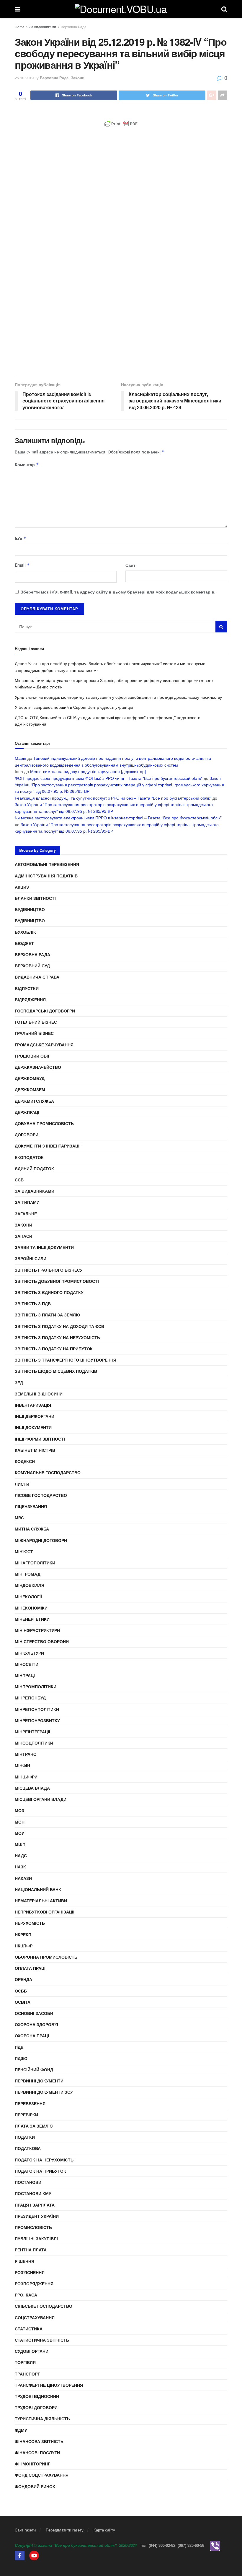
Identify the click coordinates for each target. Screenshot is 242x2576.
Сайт (130, 565)
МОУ (19, 1833)
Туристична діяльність (42, 2419)
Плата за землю (34, 2126)
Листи (22, 1484)
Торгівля (25, 2362)
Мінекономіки (31, 1608)
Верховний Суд (32, 966)
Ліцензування (31, 1506)
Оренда (23, 1979)
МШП (20, 1844)
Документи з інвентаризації (48, 1146)
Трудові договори (36, 2407)
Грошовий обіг (32, 1056)
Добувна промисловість (44, 1123)
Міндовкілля (30, 1585)
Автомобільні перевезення (47, 864)
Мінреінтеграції (32, 1732)
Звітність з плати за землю (47, 1315)
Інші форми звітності (40, 1439)
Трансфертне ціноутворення (49, 2385)
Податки (25, 2137)
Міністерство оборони (42, 1641)
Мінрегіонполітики (37, 1709)
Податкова (28, 2148)
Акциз (22, 887)
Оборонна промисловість (46, 1957)
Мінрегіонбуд (30, 1698)
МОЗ (19, 1810)
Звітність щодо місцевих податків (56, 1371)
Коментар (27, 464)
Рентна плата (31, 2250)
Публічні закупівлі (36, 2238)
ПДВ (19, 2047)
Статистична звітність (42, 2340)
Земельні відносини (39, 1394)
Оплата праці (30, 1968)
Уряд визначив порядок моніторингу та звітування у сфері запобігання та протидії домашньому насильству (118, 697)
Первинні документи (39, 2081)
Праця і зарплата (35, 2205)
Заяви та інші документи (44, 1247)
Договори (27, 1135)
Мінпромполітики (36, 1686)
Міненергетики (32, 1619)
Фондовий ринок (35, 2486)
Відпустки (27, 988)
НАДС (21, 1855)
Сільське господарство (44, 2306)
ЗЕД (19, 1382)
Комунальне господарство (48, 1472)
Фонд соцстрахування (42, 2475)
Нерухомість (30, 1923)
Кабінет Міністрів (35, 1450)
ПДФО (21, 2058)
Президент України (37, 2216)
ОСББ (21, 1991)
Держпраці (27, 1112)
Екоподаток (29, 1157)
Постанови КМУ (33, 2193)
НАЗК (20, 1867)
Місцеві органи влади (41, 1799)
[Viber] (215, 2545)
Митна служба (32, 1529)
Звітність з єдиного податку (49, 1292)
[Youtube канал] (34, 2555)
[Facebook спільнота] (20, 2555)
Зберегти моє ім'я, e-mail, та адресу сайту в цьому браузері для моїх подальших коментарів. (118, 592)
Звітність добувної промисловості (57, 1281)
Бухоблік (25, 932)
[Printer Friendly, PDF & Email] (121, 124)
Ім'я (21, 538)
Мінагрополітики (35, 1563)
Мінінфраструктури (37, 1630)
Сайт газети (25, 2530)
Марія (21, 758)
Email (22, 565)
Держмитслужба (34, 1101)
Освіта (23, 2002)
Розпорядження (34, 2284)
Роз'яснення (30, 2272)
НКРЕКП (23, 1934)
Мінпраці (25, 1675)
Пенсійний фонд (34, 2069)
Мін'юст (24, 1551)
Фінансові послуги (37, 2452)
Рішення (24, 2261)
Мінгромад (28, 1574)
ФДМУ (21, 2430)
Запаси (23, 1236)
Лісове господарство (41, 1495)
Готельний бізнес (36, 1022)
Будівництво (30, 909)
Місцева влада (32, 1788)
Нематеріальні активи (41, 1901)
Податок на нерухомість (44, 2160)
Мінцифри (26, 1777)
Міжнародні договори (41, 1540)
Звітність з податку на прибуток (54, 1349)
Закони (78, 78)
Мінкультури (29, 1653)
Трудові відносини (37, 2396)
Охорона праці (32, 2036)
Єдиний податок (34, 1168)
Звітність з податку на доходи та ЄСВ (59, 1326)
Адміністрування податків (46, 876)
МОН (20, 1822)
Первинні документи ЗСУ (44, 2092)
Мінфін (22, 1765)
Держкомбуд (30, 1078)
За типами (27, 1202)
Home (20, 27)
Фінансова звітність (39, 2441)
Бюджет (24, 943)
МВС (19, 1518)
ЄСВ (19, 1180)
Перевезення (30, 2103)
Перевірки (26, 2115)
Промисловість (33, 2227)
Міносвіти (27, 1664)
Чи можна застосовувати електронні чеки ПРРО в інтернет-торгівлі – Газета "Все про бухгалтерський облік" (118, 818)
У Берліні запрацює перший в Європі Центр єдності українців (74, 707)
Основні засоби (34, 2013)
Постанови (28, 2182)
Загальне (26, 1214)
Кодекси (25, 1461)
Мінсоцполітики (34, 1743)
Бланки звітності (35, 898)
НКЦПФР (24, 1946)
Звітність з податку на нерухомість (57, 1337)
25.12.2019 (24, 78)
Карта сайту (104, 2530)
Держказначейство (38, 1067)
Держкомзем (30, 1089)
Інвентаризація (33, 1405)
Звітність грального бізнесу (49, 1270)
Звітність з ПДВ (33, 1303)
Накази (23, 1878)
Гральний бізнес (34, 1033)
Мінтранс (26, 1754)
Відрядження (30, 1000)
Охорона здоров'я (36, 2024)
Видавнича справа (37, 977)
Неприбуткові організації (45, 1912)
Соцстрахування (35, 2317)
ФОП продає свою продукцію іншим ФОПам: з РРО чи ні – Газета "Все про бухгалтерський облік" (109, 778)
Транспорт (27, 2374)
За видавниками (43, 27)
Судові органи (32, 2351)
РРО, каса (26, 2295)
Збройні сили (31, 1258)
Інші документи (33, 1427)
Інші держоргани (35, 1416)
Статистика (29, 2329)
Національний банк (38, 1889)
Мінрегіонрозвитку (37, 1720)
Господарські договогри (45, 1011)
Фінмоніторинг (32, 2464)
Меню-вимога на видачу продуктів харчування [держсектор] (88, 771)
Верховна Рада (74, 27)
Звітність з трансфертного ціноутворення (66, 1360)
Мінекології (28, 1597)
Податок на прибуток (40, 2171)
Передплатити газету (65, 2530)
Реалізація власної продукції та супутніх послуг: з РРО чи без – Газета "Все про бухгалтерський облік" (113, 798)
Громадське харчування (44, 1045)
